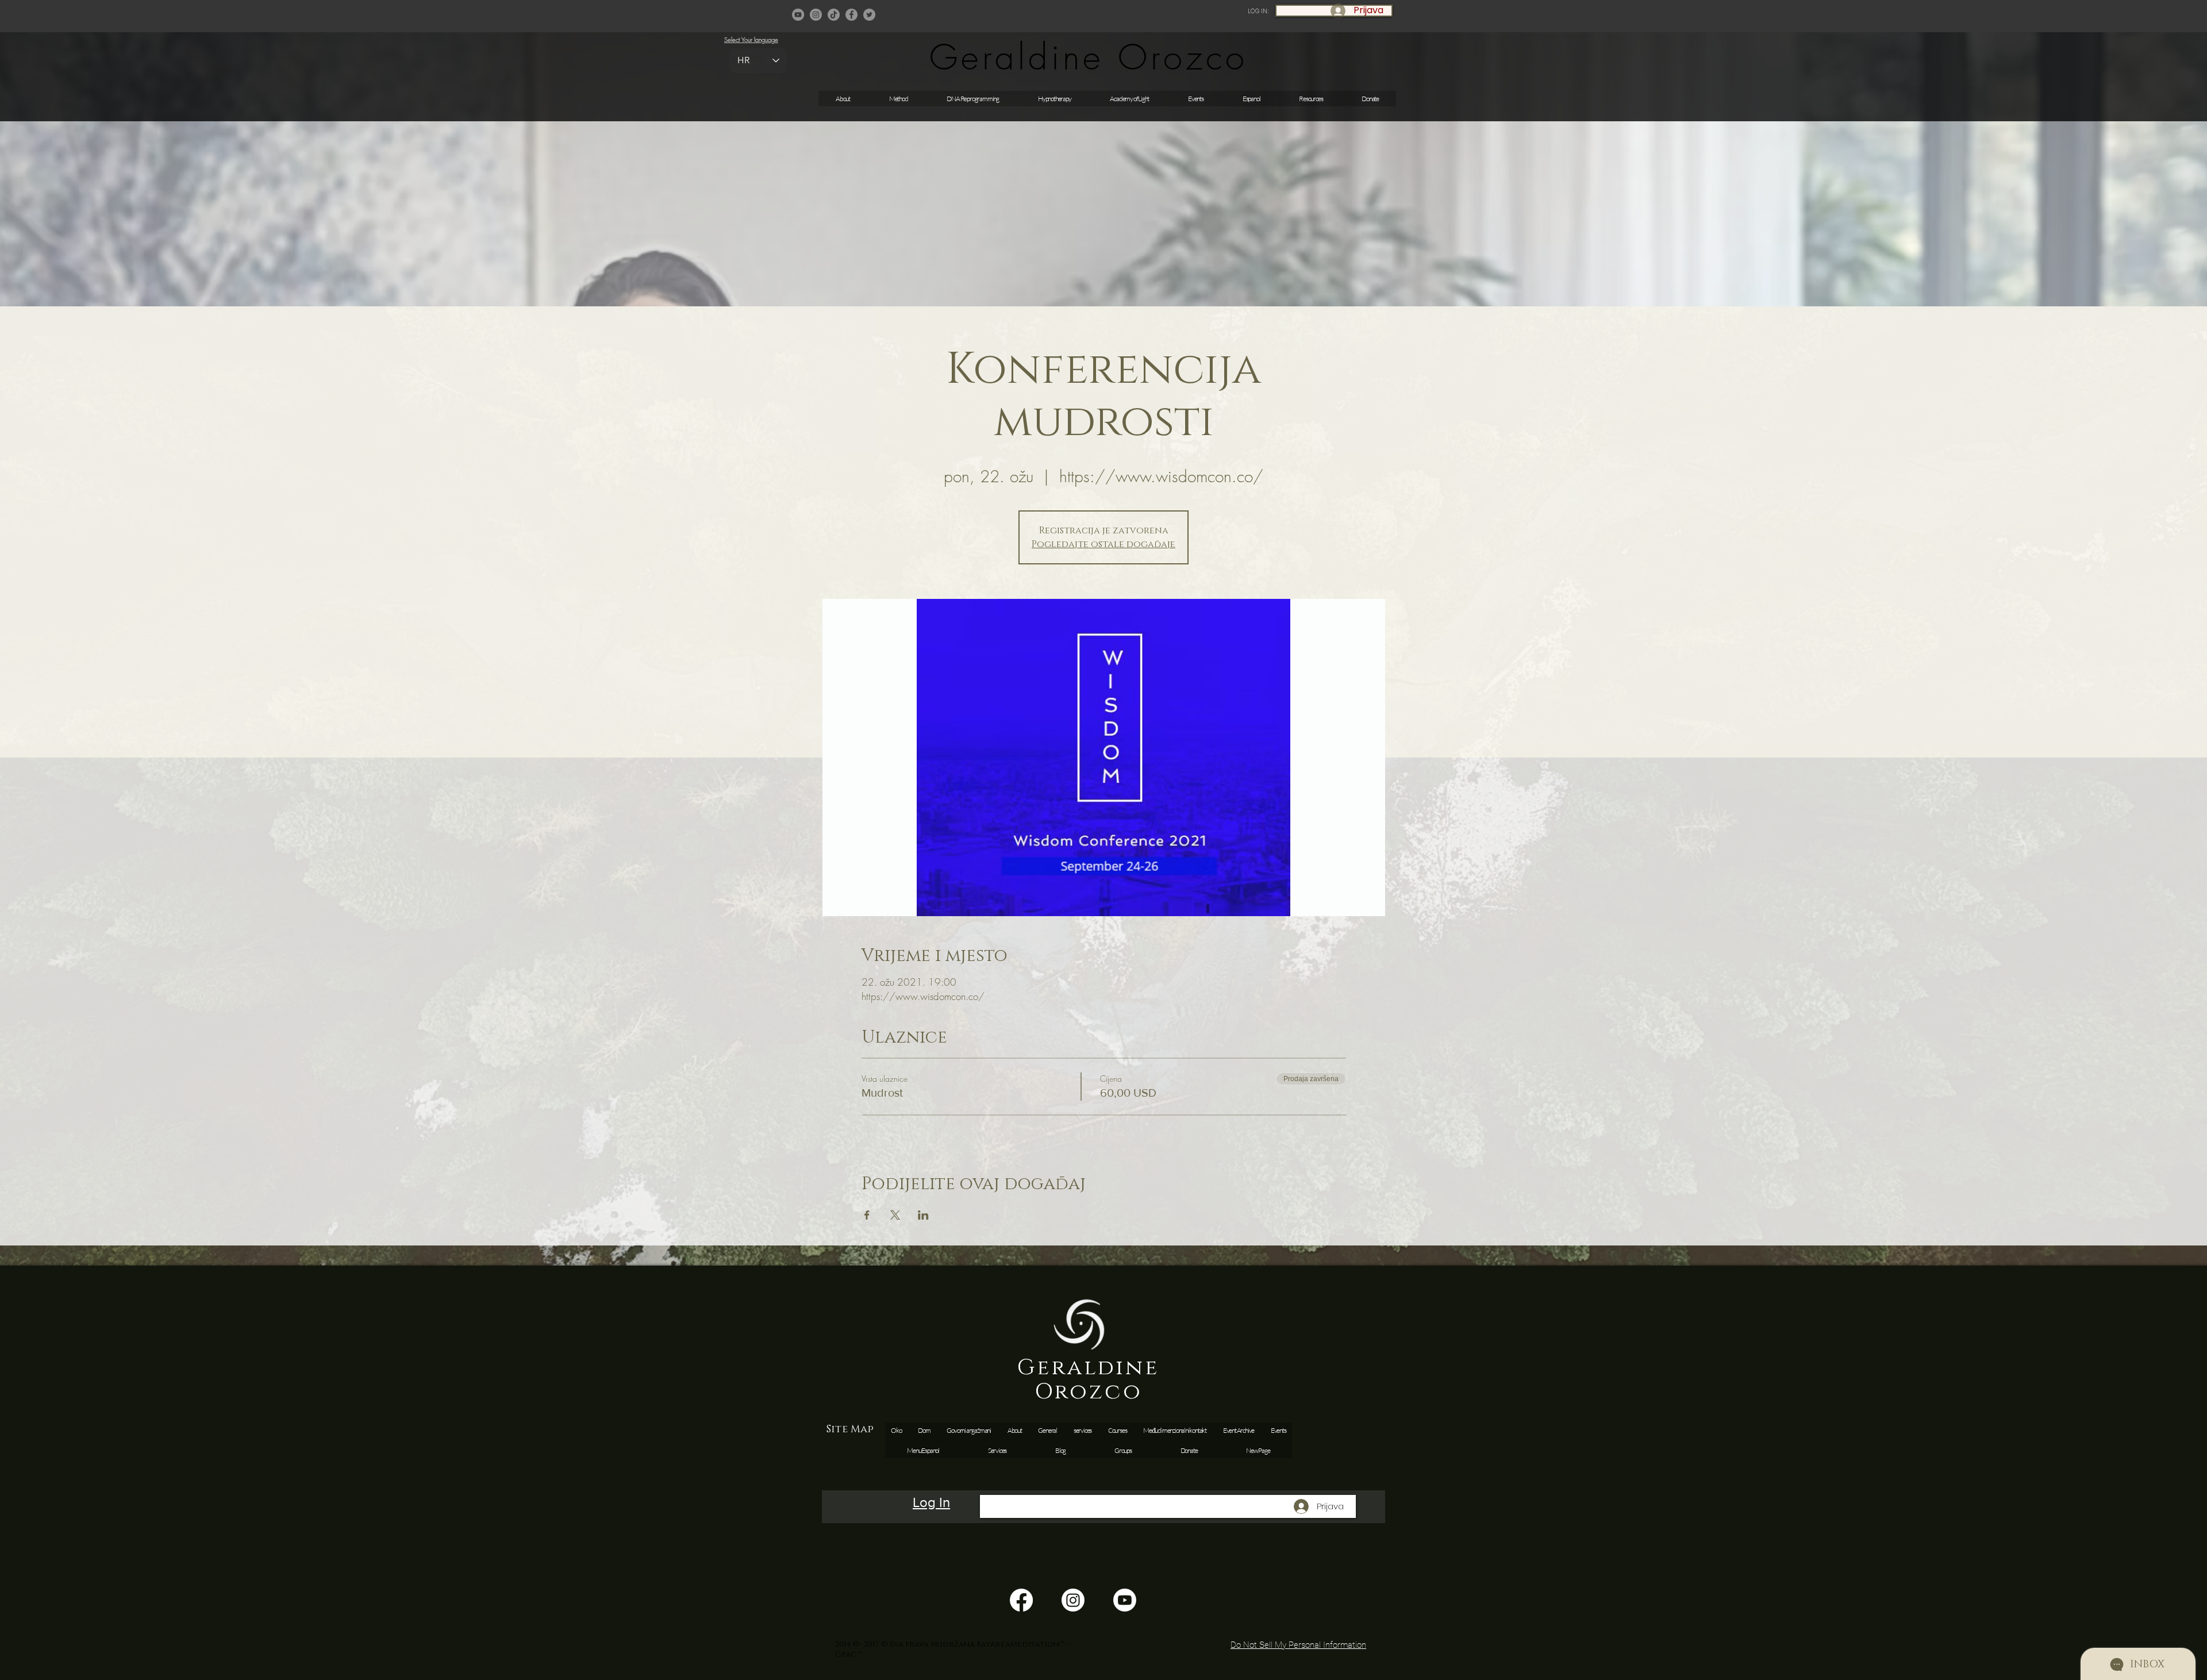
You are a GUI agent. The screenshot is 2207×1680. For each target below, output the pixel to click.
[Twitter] (869, 15)
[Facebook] (851, 15)
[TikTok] (834, 15)
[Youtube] (1125, 1600)
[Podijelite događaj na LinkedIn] (923, 1215)
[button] (1196, 99)
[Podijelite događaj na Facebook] (867, 1215)
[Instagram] (816, 15)
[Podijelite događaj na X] (895, 1215)
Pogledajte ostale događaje (1103, 544)
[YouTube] (798, 15)
